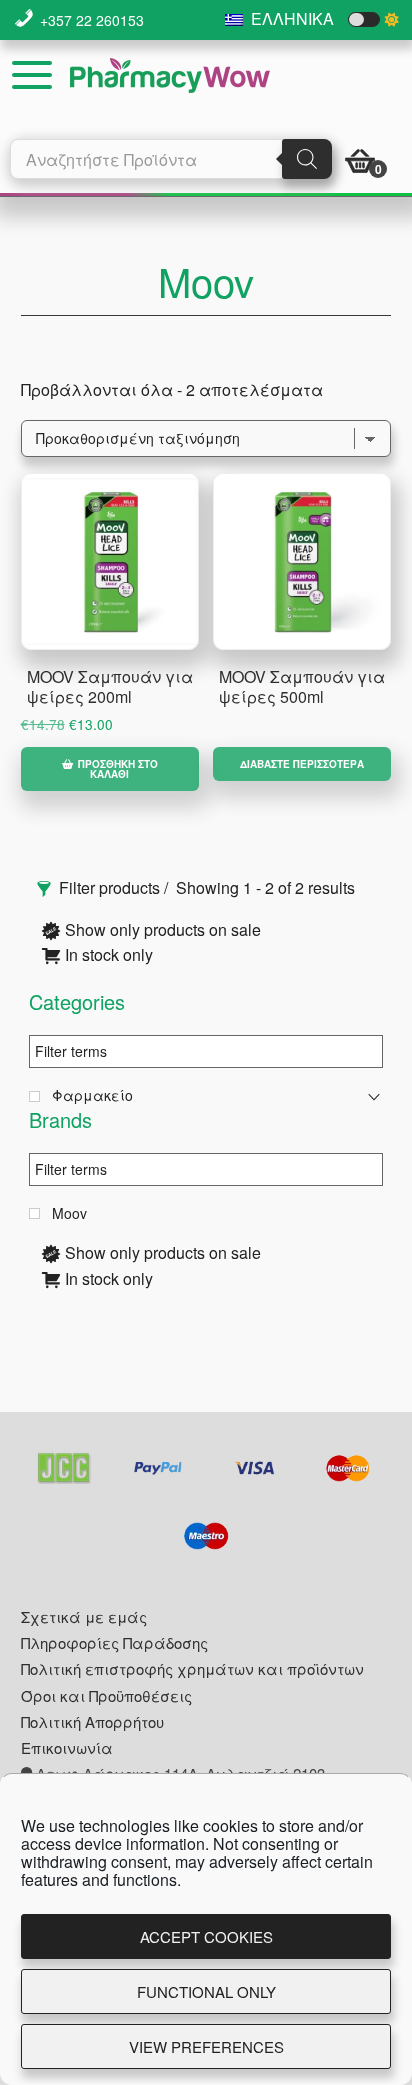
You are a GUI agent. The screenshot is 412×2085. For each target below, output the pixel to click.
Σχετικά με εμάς (84, 1616)
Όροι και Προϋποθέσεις (106, 1695)
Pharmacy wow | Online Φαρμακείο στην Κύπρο (170, 75)
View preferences (206, 2046)
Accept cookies (206, 1936)
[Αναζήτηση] (307, 159)
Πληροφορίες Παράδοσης (114, 1642)
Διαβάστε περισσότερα (302, 764)
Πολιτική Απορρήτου (92, 1721)
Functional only (206, 1991)
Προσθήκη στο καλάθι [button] (118, 769)
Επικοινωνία (67, 1747)
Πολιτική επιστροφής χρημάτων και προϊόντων (192, 1668)
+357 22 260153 (92, 20)
